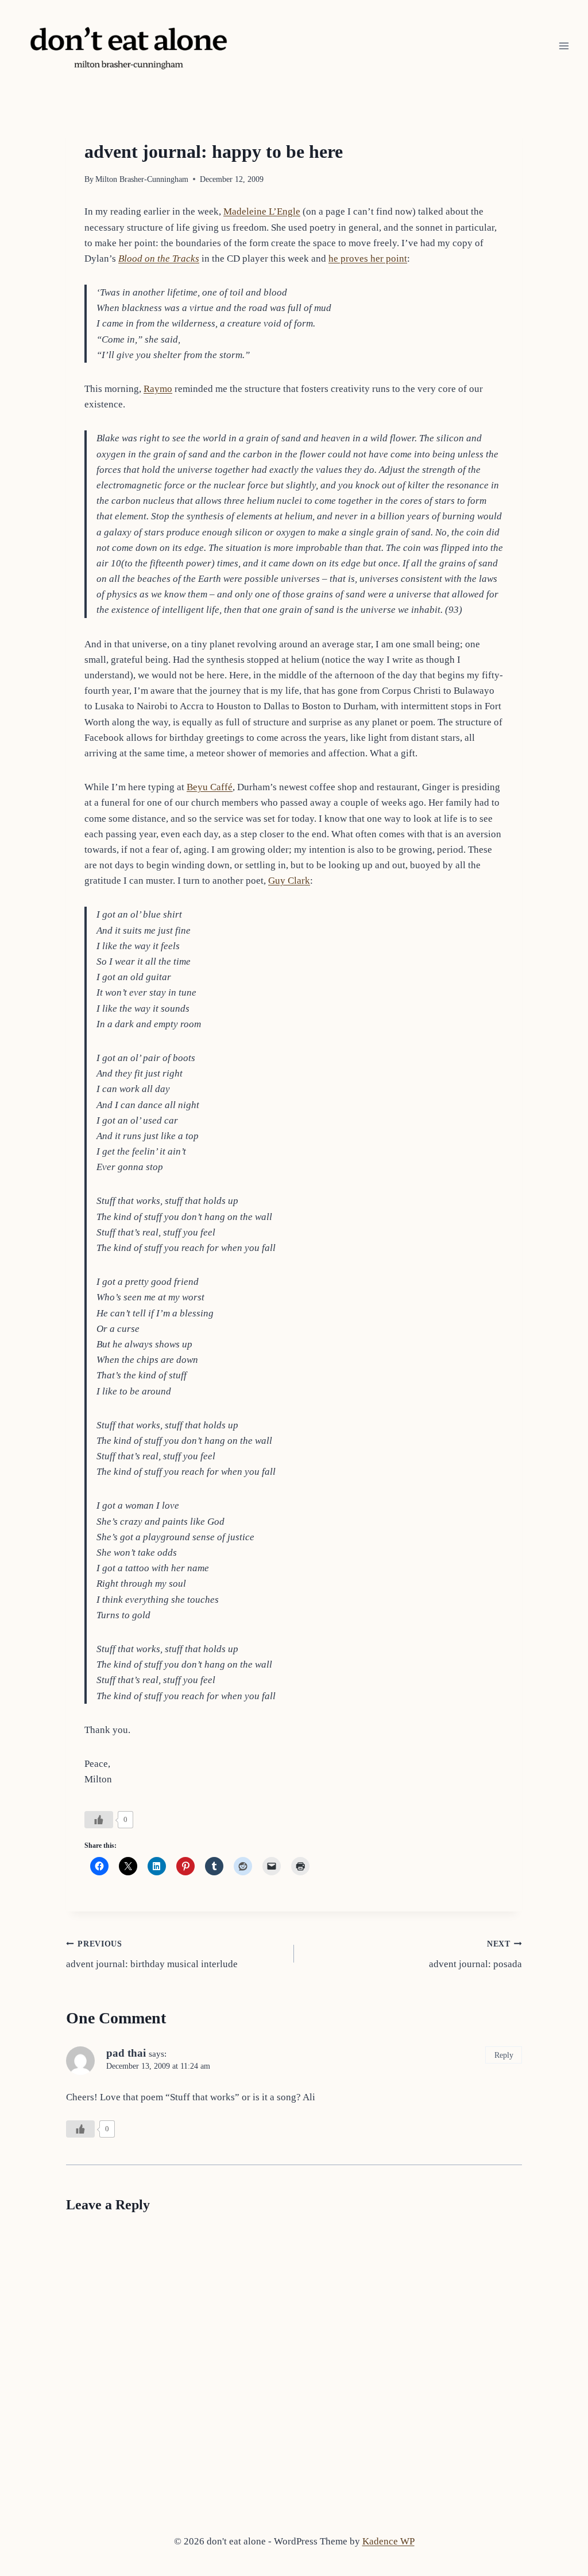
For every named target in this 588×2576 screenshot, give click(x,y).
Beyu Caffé (210, 787)
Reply (504, 2055)
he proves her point (368, 259)
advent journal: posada (475, 1955)
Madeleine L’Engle (262, 211)
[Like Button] (99, 1820)
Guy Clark (289, 881)
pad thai (126, 2053)
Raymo (158, 389)
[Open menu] (564, 46)
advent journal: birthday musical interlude (152, 1955)
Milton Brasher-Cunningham (142, 179)
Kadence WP (388, 2541)
